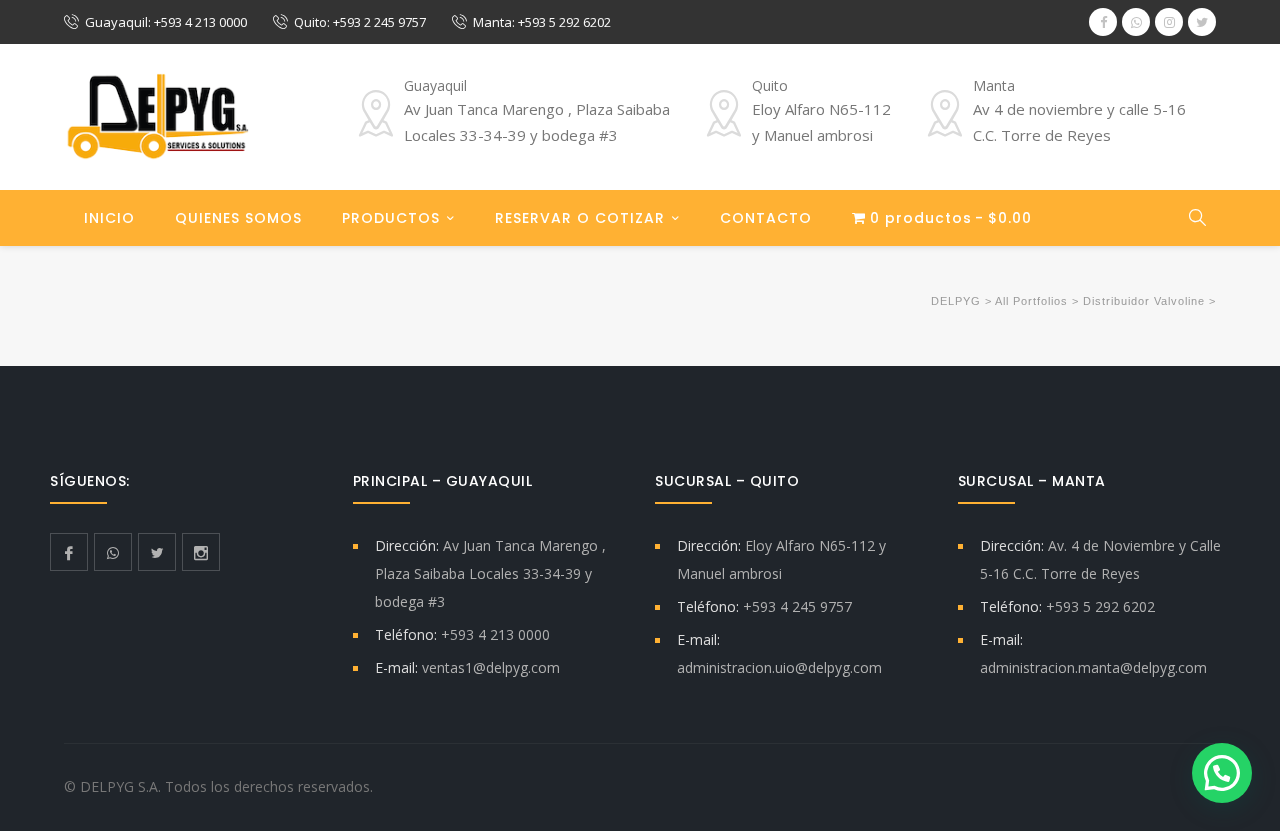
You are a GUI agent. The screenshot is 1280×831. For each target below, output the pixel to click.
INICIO (109, 218)
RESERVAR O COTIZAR (580, 218)
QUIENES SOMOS (238, 218)
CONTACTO (766, 218)
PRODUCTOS (391, 218)
